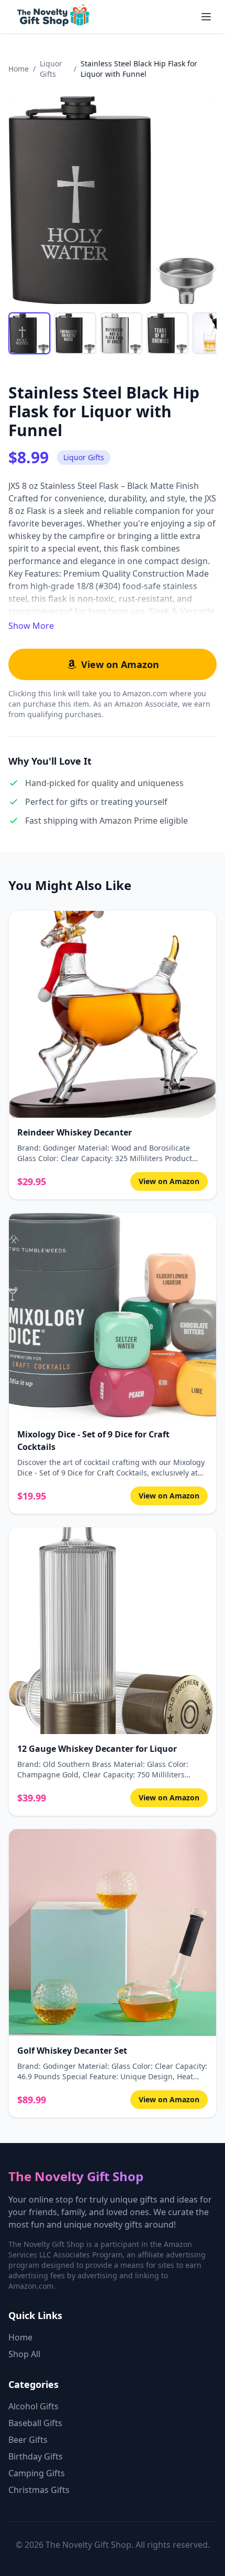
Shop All (24, 2354)
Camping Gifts (37, 2473)
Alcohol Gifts (33, 2406)
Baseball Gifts (35, 2423)
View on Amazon (120, 664)
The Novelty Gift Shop (76, 2176)
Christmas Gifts (39, 2490)
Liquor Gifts (51, 69)
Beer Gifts (28, 2440)
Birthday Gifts (36, 2456)
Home (19, 69)
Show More (31, 626)
